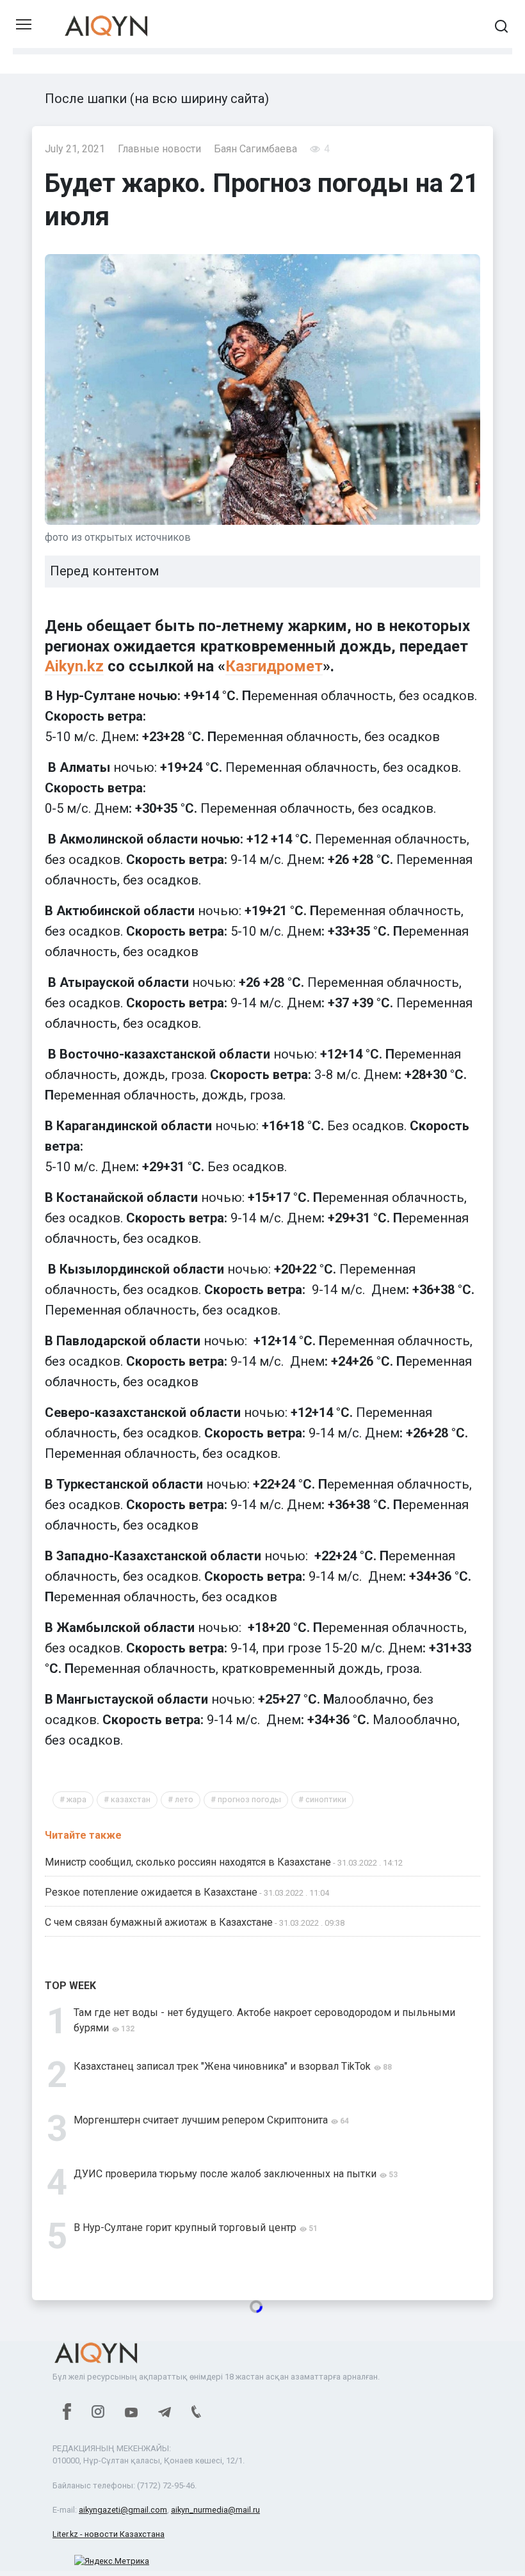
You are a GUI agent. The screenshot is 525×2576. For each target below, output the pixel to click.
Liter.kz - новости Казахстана (109, 2534)
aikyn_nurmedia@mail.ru (215, 2510)
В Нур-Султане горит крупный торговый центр (185, 2228)
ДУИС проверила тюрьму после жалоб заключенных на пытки (225, 2174)
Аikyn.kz (74, 666)
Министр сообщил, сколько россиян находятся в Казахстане (188, 1862)
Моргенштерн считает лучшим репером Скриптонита (201, 2120)
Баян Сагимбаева (255, 149)
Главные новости (159, 149)
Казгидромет (274, 666)
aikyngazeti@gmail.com (123, 2510)
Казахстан (131, 1799)
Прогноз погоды (249, 1799)
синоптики (326, 1799)
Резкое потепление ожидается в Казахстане (151, 1892)
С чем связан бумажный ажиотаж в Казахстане (159, 1922)
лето (184, 1799)
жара (77, 1799)
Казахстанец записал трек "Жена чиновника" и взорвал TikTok (222, 2066)
